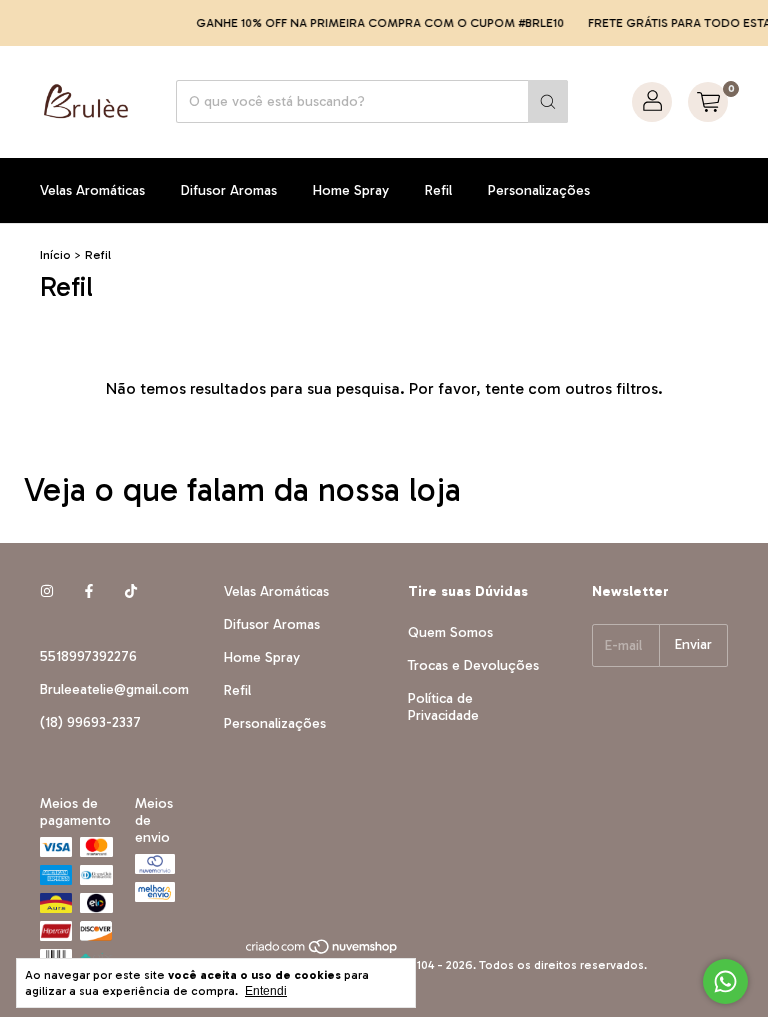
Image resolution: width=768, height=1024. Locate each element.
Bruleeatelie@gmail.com (114, 689)
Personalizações (539, 190)
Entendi (266, 991)
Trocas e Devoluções (473, 665)
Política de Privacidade (443, 707)
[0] (708, 102)
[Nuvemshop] (322, 951)
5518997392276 (88, 656)
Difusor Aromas (229, 190)
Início (55, 255)
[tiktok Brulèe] (131, 591)
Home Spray (351, 190)
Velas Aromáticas (92, 190)
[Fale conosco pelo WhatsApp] (725, 981)
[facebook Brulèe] (89, 591)
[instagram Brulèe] (47, 591)
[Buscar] (548, 101)
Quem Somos (450, 632)
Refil (438, 190)
